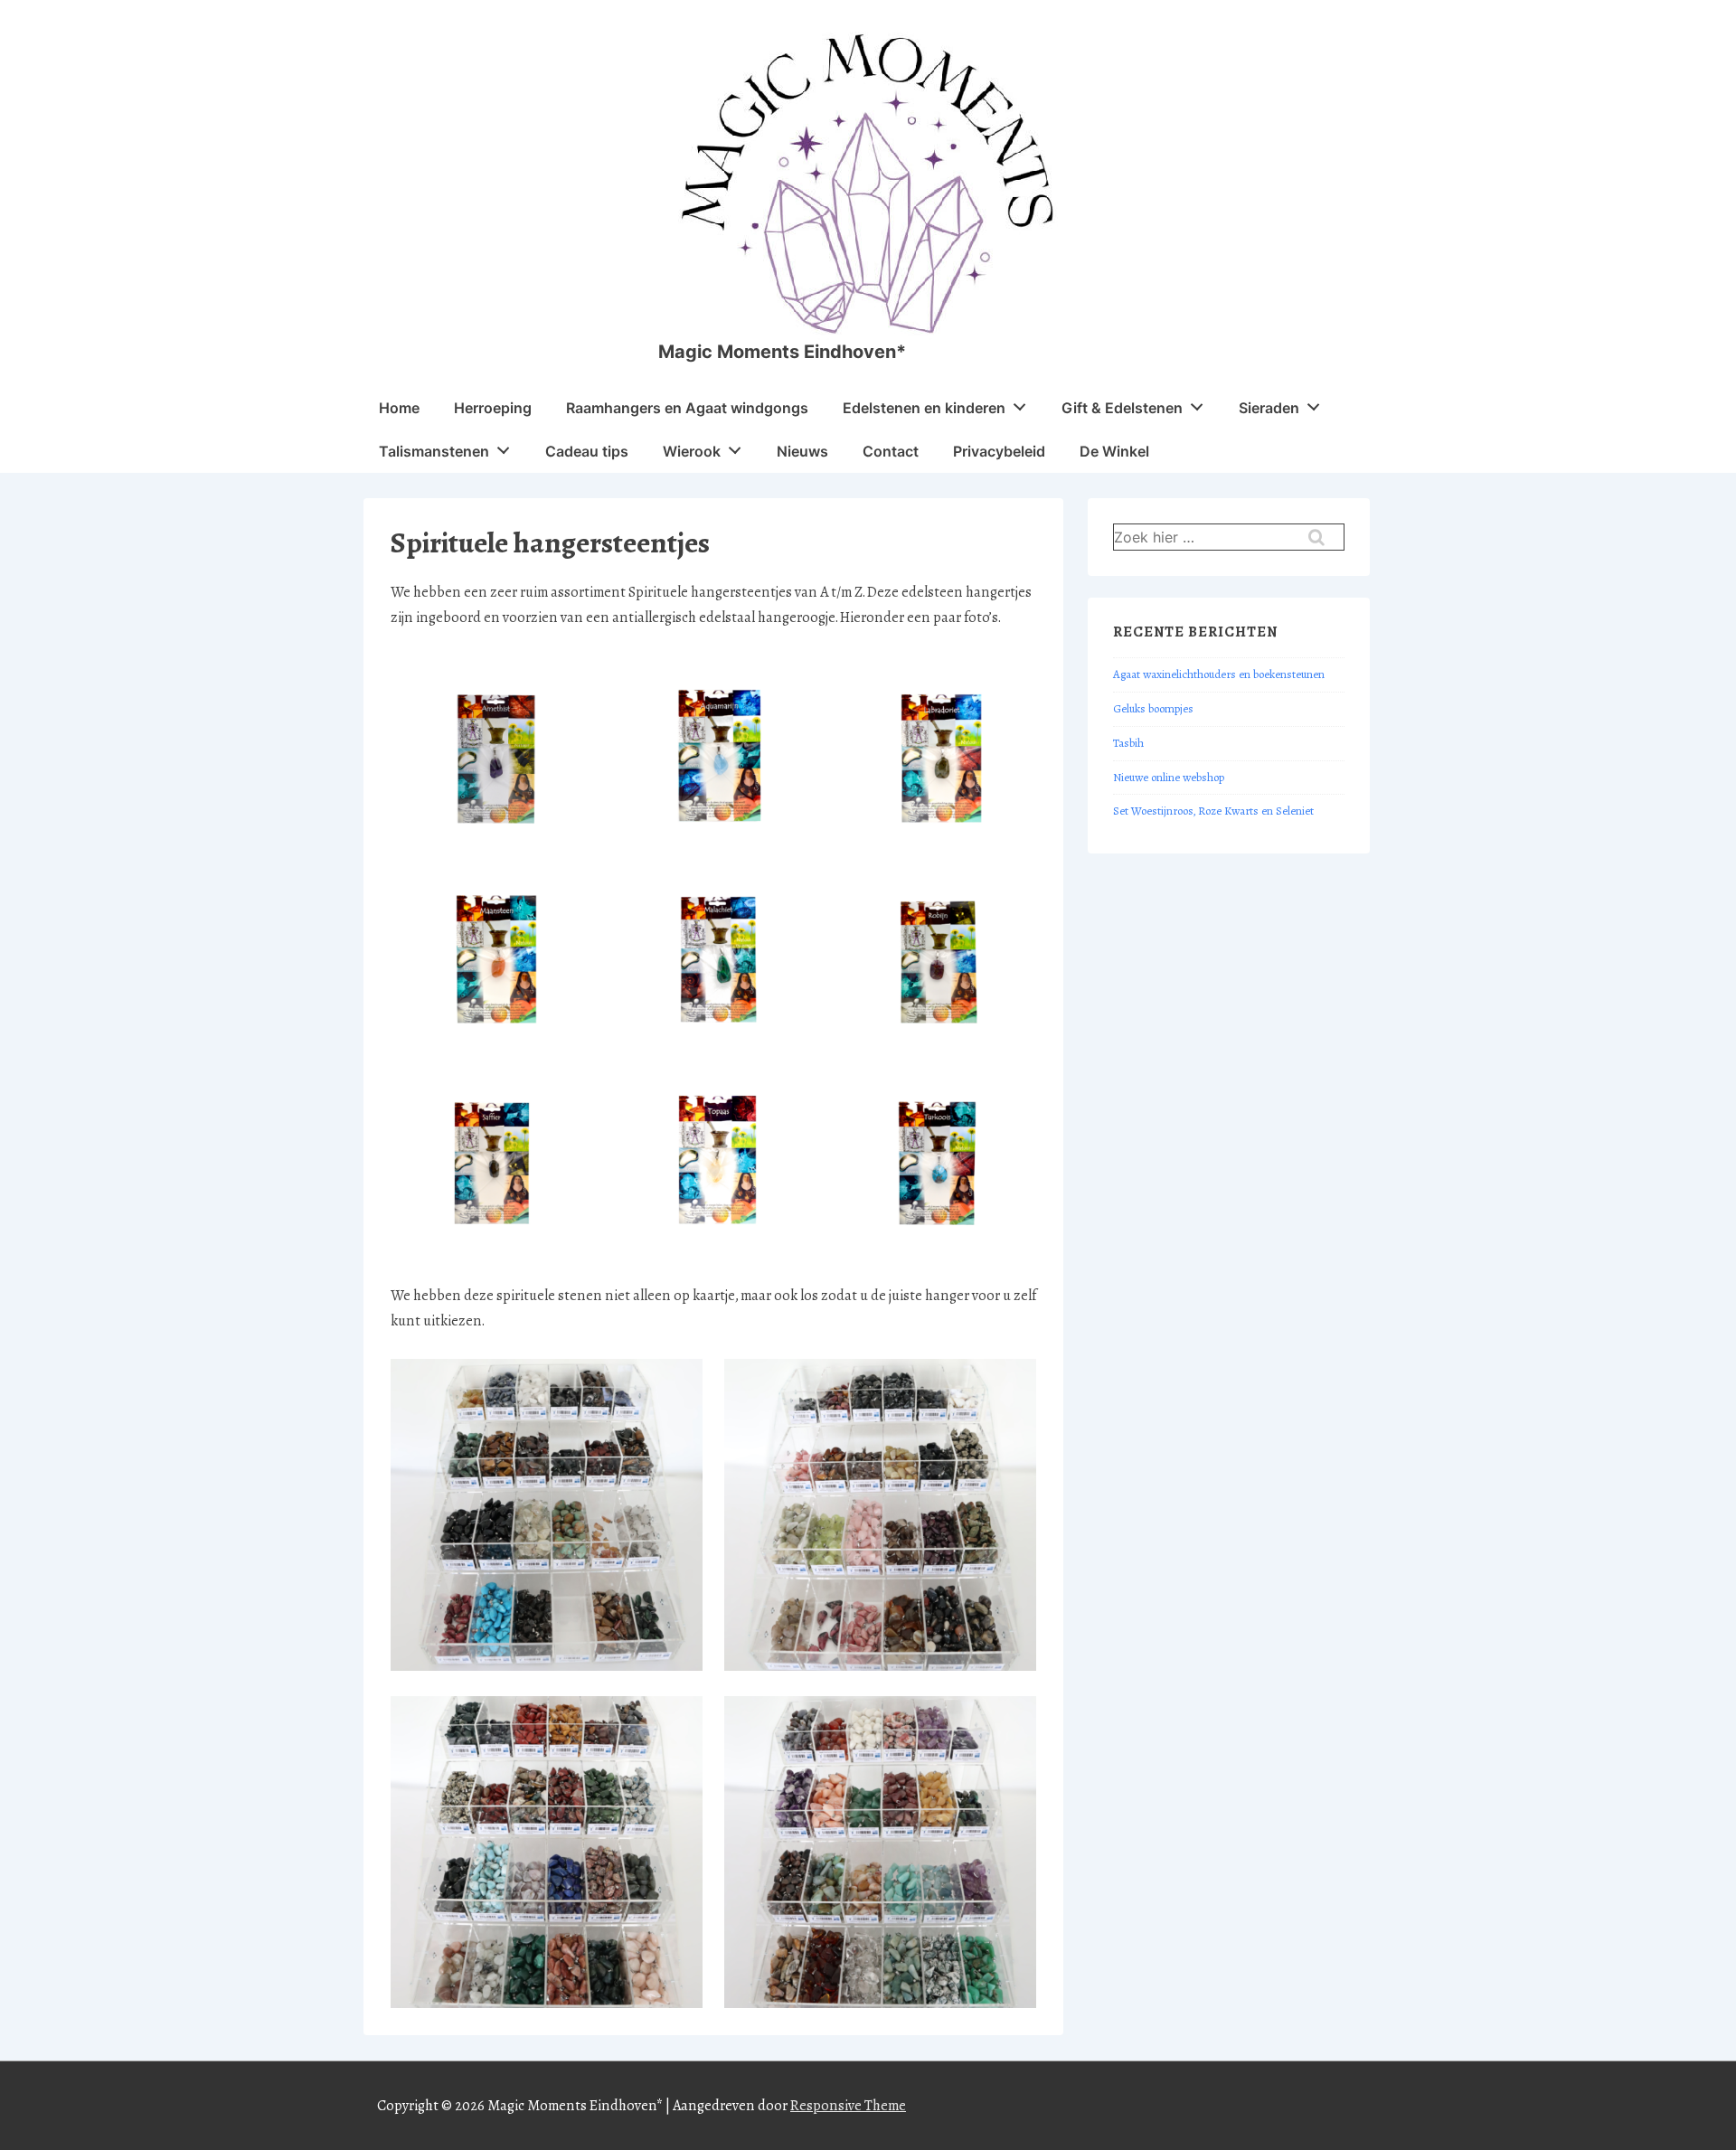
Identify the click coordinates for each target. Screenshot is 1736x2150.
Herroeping (493, 408)
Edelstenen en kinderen (924, 408)
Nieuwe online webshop (1169, 778)
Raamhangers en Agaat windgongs (687, 408)
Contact (891, 451)
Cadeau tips (587, 451)
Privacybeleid (999, 451)
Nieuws (802, 451)
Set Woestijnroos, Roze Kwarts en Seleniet (1213, 811)
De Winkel (1114, 451)
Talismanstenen (434, 451)
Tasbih (1128, 743)
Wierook (692, 451)
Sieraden (1269, 408)
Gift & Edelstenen (1122, 408)
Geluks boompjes (1153, 709)
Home (399, 408)
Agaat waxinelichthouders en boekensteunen (1219, 674)
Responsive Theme (848, 2105)
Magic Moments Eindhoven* (782, 352)
